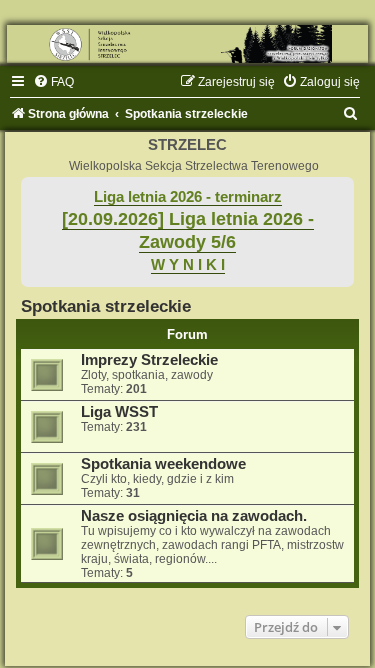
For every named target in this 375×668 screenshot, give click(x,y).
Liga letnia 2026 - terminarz (188, 197)
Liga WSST (119, 412)
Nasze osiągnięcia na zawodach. (194, 516)
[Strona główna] (187, 44)
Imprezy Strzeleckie (149, 360)
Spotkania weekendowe (163, 464)
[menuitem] (53, 82)
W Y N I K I (188, 265)
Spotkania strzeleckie (106, 306)
